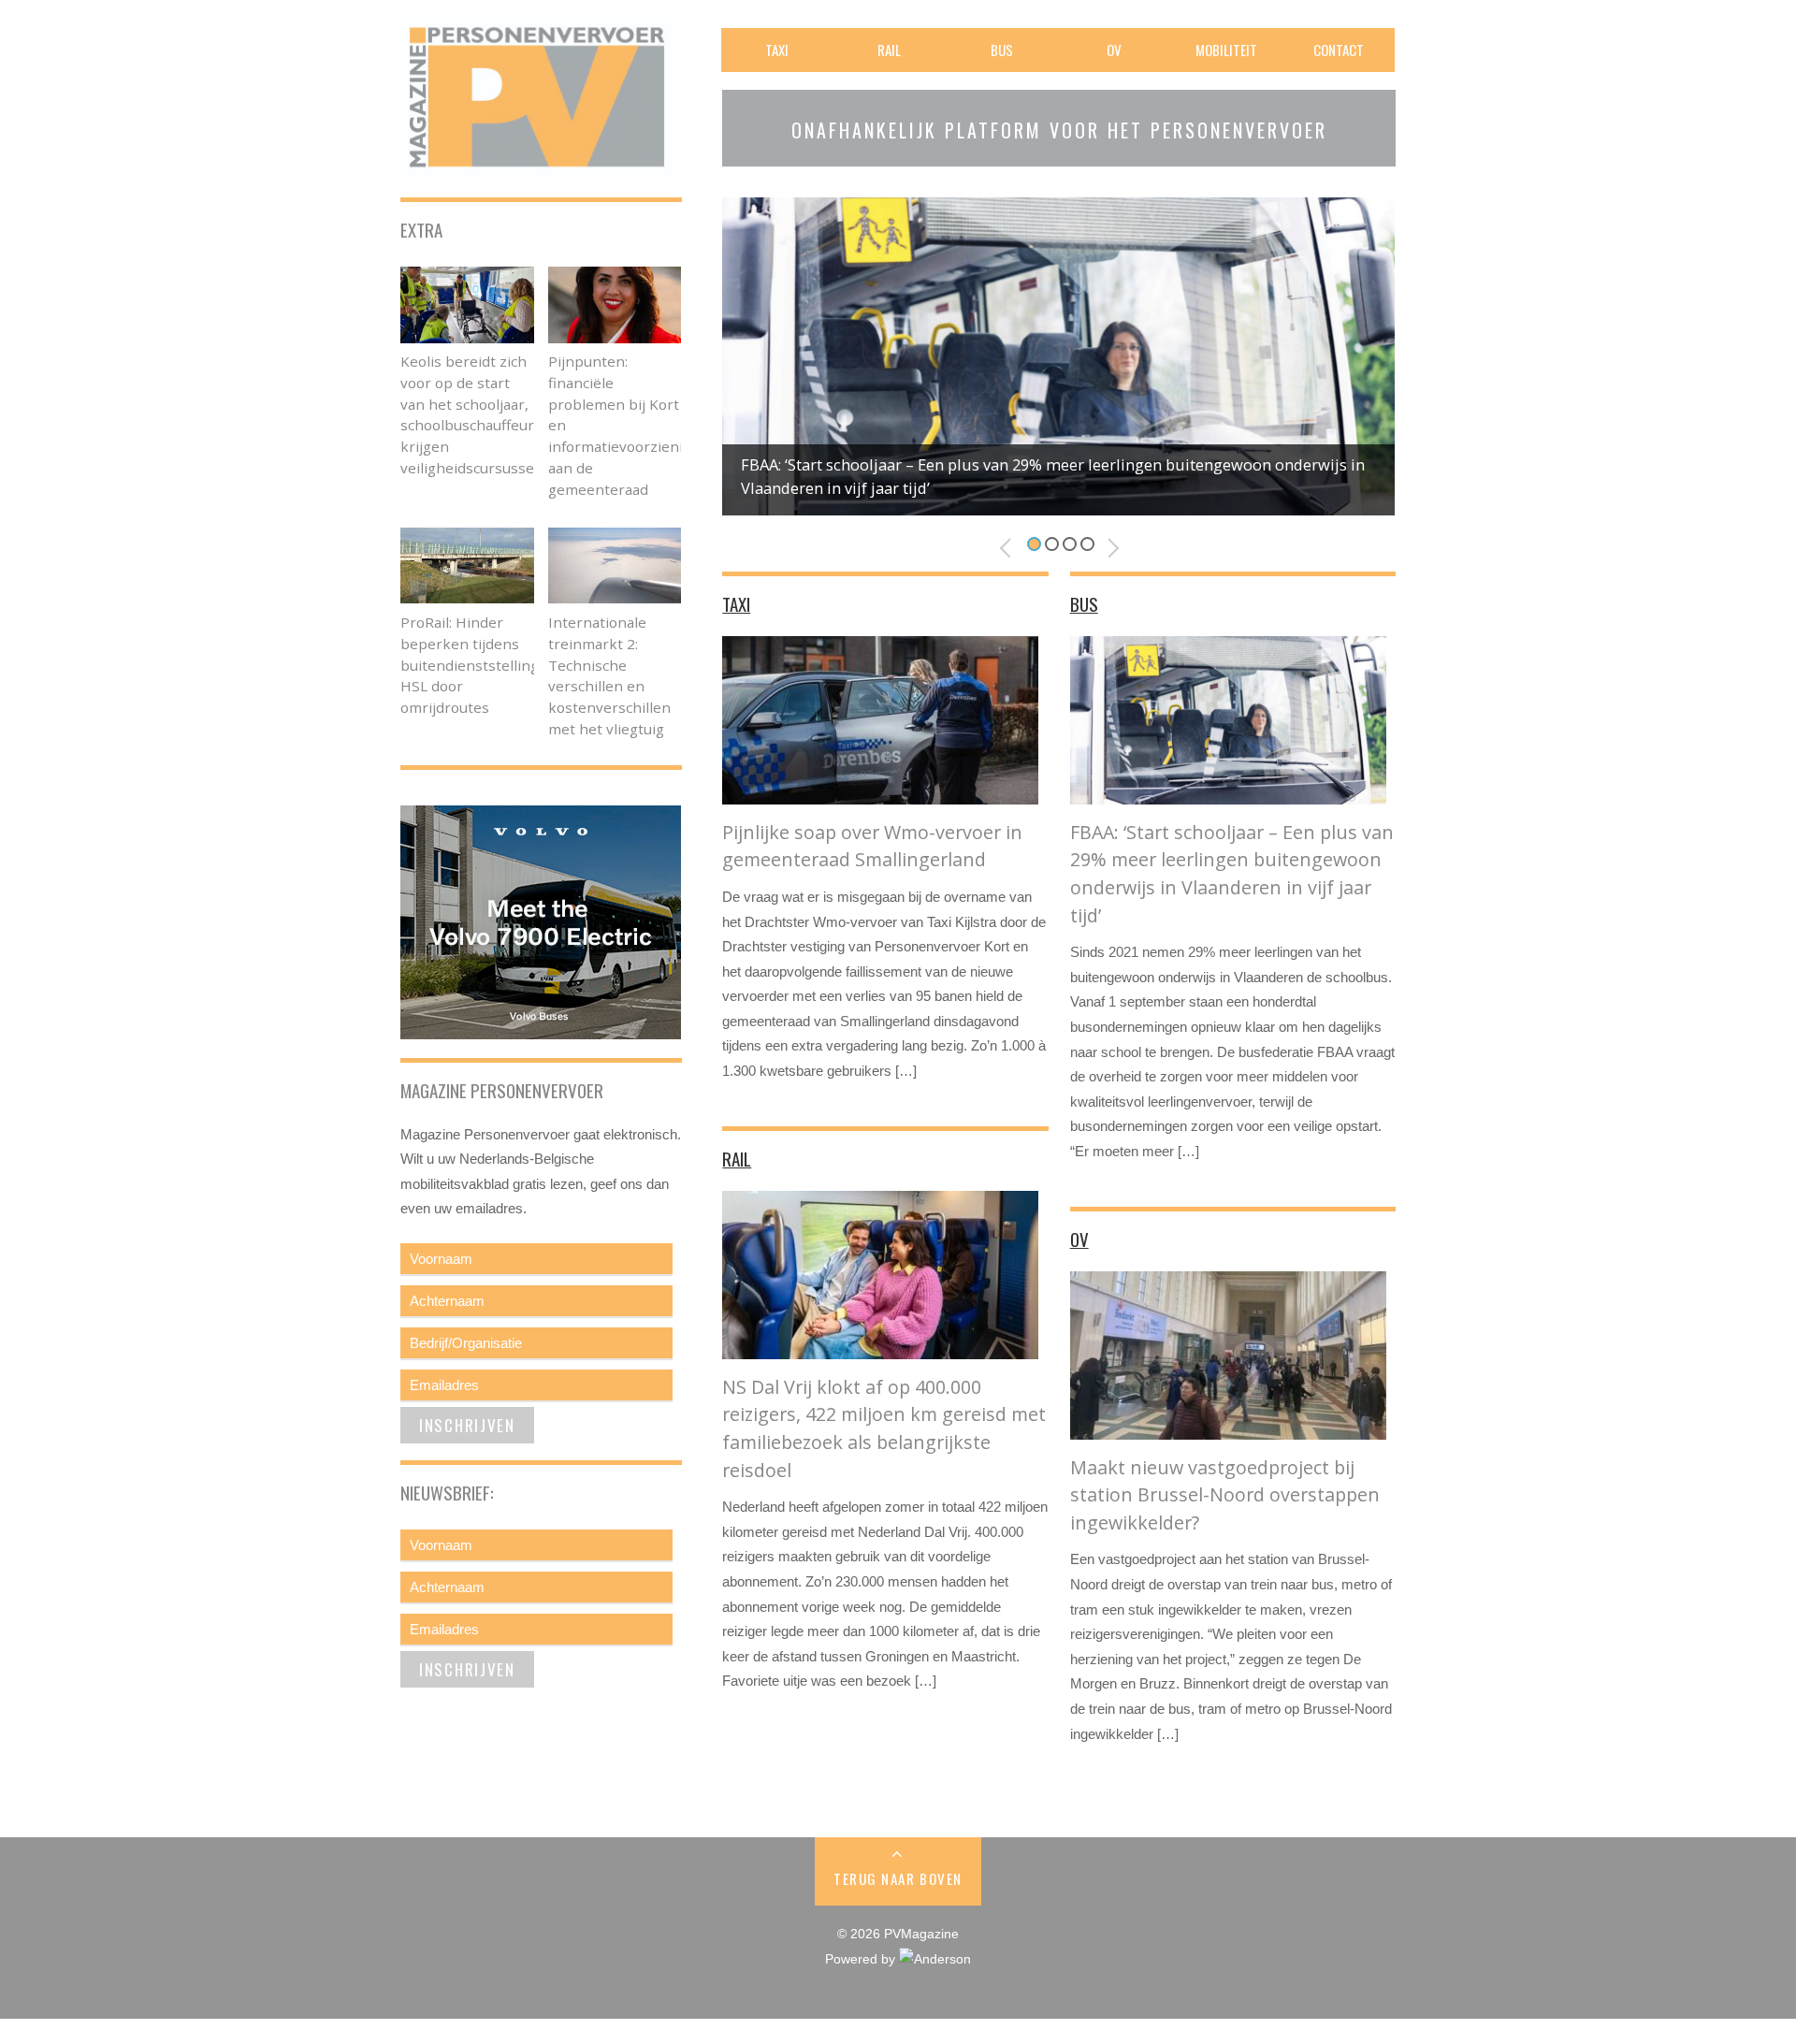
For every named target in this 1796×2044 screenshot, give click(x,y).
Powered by (862, 1959)
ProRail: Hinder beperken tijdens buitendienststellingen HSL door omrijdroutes (478, 665)
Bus (1002, 50)
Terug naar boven (898, 1878)
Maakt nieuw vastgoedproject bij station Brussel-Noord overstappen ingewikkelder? (1225, 1495)
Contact (1339, 50)
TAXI (736, 603)
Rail (889, 50)
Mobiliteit (1226, 50)
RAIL (737, 1158)
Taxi (777, 50)
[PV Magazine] (541, 164)
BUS (1084, 603)
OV (1114, 50)
